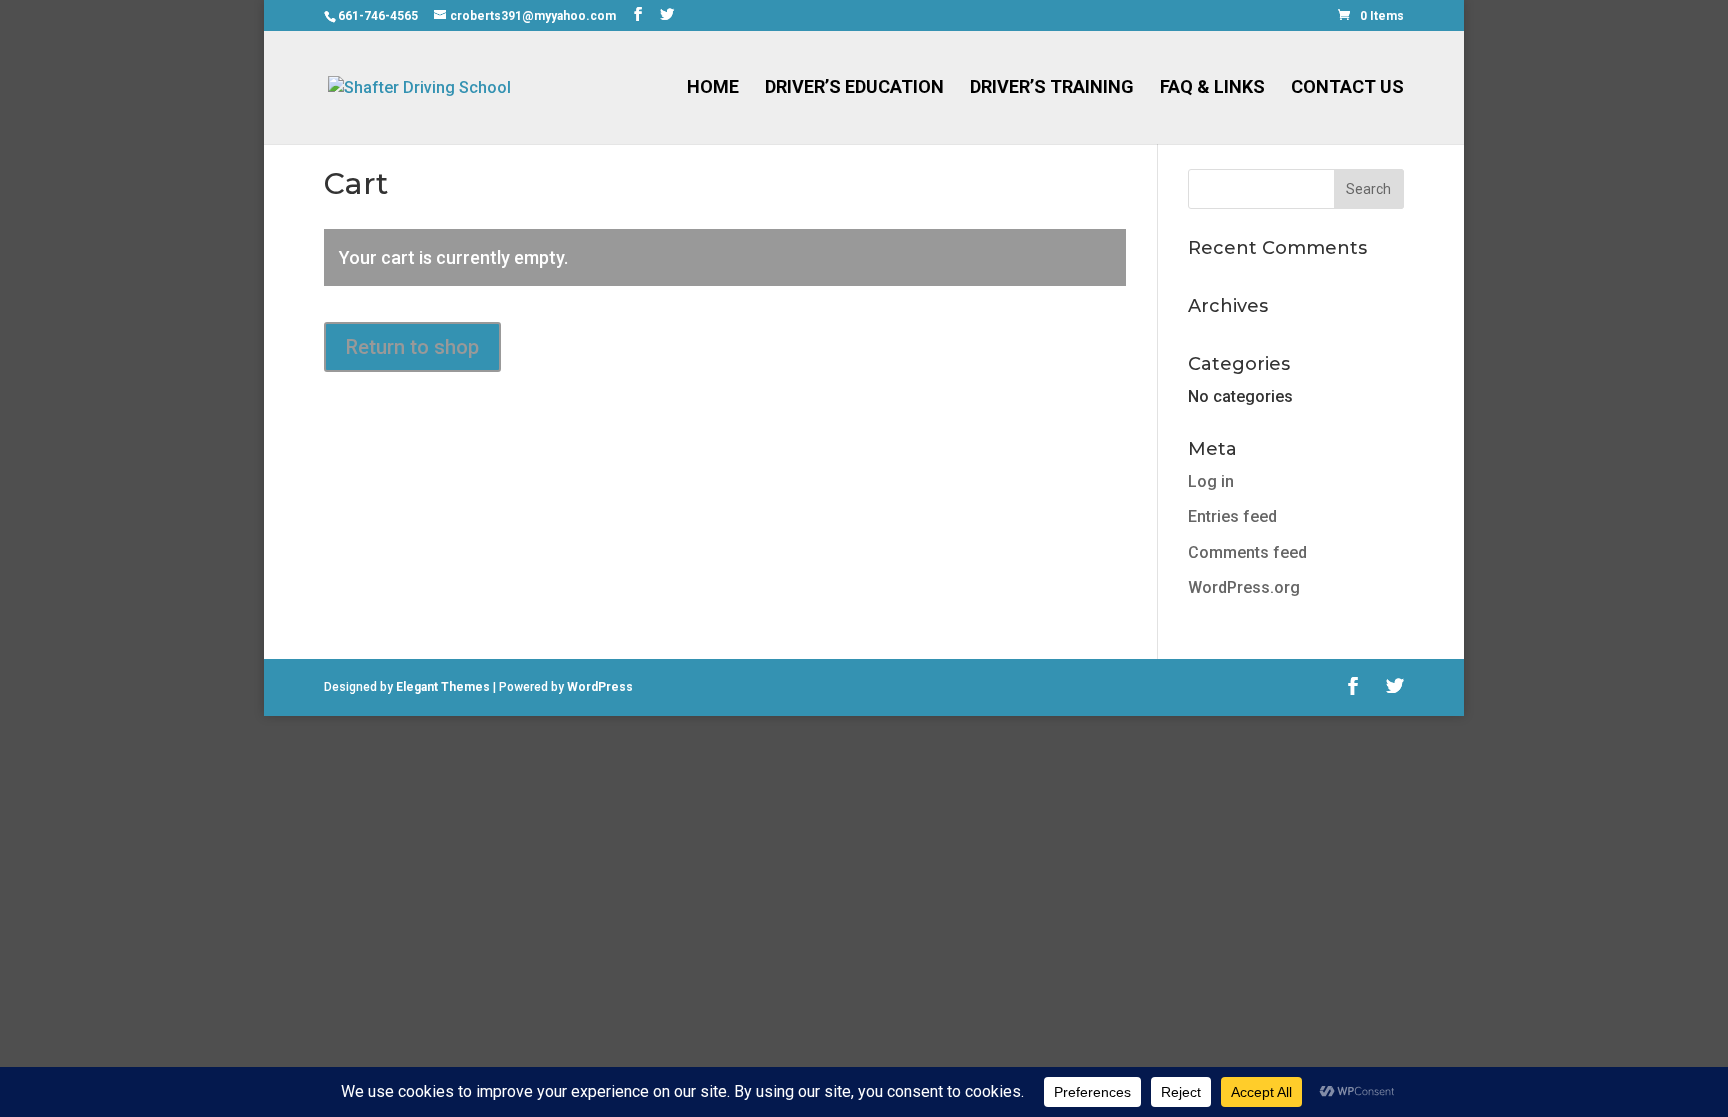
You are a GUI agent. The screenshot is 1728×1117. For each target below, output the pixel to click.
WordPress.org (1244, 587)
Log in (1211, 481)
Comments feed (1247, 552)
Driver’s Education (854, 88)
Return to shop (412, 347)
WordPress (600, 687)
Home (713, 88)
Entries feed (1232, 516)
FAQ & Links (1212, 88)
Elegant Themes (443, 687)
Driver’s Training (1052, 88)
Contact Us (1347, 88)
